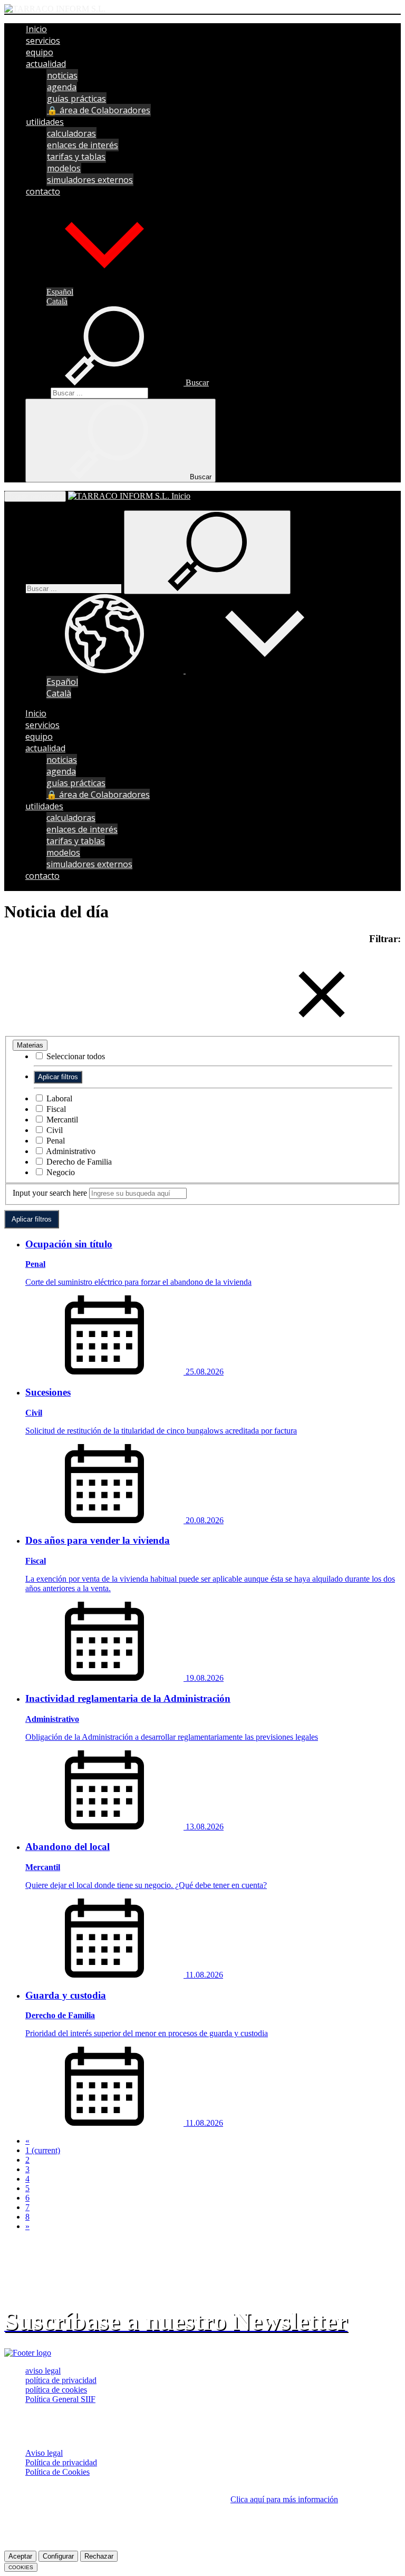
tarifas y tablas (76, 157)
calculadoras (71, 133)
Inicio (36, 29)
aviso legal (43, 2371)
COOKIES (21, 2567)
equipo (40, 52)
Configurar (58, 2556)
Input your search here (50, 1193)
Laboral (58, 1098)
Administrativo (70, 1151)
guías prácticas (76, 99)
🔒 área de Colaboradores (99, 110)
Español (60, 292)
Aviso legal (44, 2453)
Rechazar (99, 2556)
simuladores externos (90, 180)
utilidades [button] (45, 122)
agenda (62, 87)
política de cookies (56, 2390)
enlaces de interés (83, 145)
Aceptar (20, 2556)
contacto (43, 191)
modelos (64, 168)
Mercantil (61, 1120)
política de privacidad (61, 2380)
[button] (104, 282)
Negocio (60, 1172)
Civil (54, 1130)
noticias (62, 75)
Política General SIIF (60, 2399)
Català (57, 301)
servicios (43, 41)
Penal (55, 1141)
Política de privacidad (61, 2462)
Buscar (37, 393)
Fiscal (55, 1109)
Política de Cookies (57, 2472)
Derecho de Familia (78, 1162)
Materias (30, 1045)
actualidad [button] (46, 64)
